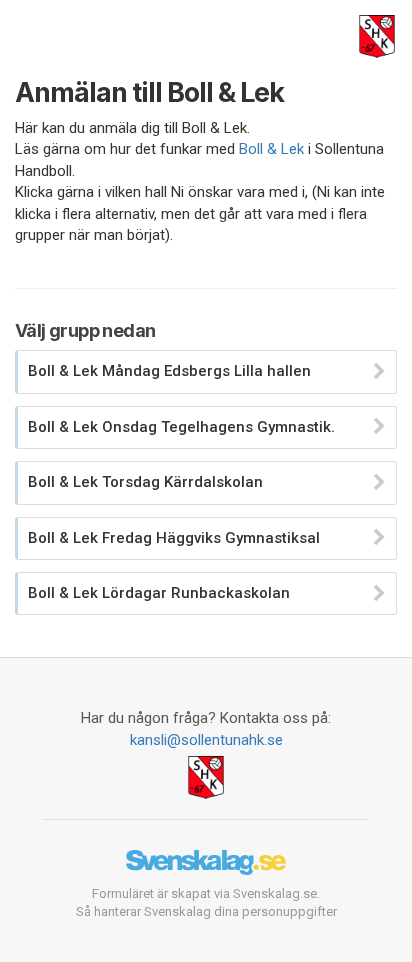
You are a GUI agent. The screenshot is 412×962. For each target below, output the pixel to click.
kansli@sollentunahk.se (206, 740)
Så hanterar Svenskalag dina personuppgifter (206, 911)
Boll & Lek (271, 149)
